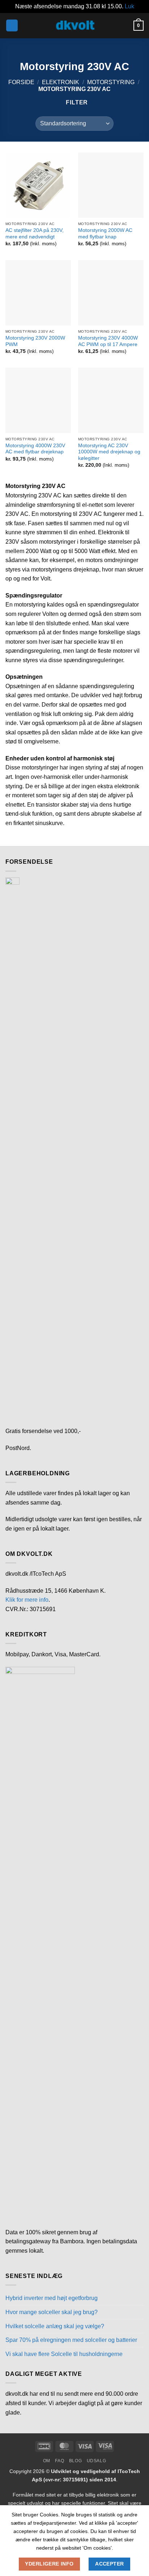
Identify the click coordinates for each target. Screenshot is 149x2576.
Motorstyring (111, 82)
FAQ (59, 2461)
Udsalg (97, 2461)
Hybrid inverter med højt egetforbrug (52, 2298)
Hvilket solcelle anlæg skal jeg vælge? (55, 2326)
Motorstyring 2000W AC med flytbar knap (105, 234)
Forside (21, 82)
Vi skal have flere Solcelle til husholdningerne (64, 2354)
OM (47, 2461)
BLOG (75, 2461)
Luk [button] (129, 6)
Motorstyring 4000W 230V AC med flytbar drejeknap (35, 449)
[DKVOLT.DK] (74, 25)
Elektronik (61, 82)
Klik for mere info (27, 1600)
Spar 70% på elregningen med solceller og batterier (71, 2340)
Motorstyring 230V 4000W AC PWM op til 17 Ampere (108, 341)
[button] (12, 25)
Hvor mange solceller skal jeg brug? (52, 2312)
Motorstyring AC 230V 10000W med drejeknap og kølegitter (109, 452)
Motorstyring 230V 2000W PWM (35, 341)
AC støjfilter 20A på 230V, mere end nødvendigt (35, 234)
